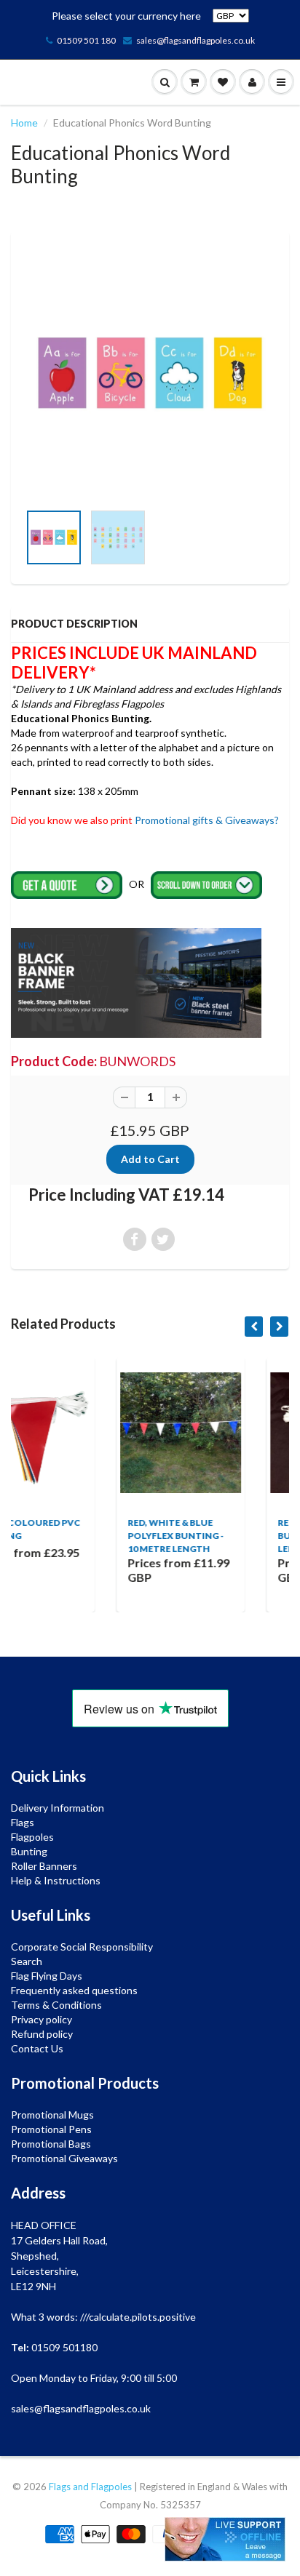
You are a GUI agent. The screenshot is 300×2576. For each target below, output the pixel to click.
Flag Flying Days (47, 1976)
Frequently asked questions (74, 1990)
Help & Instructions (56, 1880)
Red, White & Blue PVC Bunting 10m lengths (246, 1536)
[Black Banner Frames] (136, 981)
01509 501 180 (86, 40)
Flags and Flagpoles (90, 2487)
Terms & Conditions (56, 2005)
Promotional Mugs (52, 2115)
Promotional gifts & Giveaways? (207, 820)
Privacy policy (42, 2019)
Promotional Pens (51, 2129)
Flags (23, 1822)
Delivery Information (58, 1808)
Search (27, 1961)
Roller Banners (44, 1866)
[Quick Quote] (68, 884)
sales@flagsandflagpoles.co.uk (196, 40)
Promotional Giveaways (64, 2158)
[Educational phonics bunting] (150, 374)
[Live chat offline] (225, 2539)
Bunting (29, 1851)
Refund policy (42, 2034)
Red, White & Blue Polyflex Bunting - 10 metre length (91, 1536)
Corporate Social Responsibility (82, 1947)
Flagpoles (32, 1837)
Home (24, 123)
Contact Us (37, 2048)
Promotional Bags (51, 2144)
